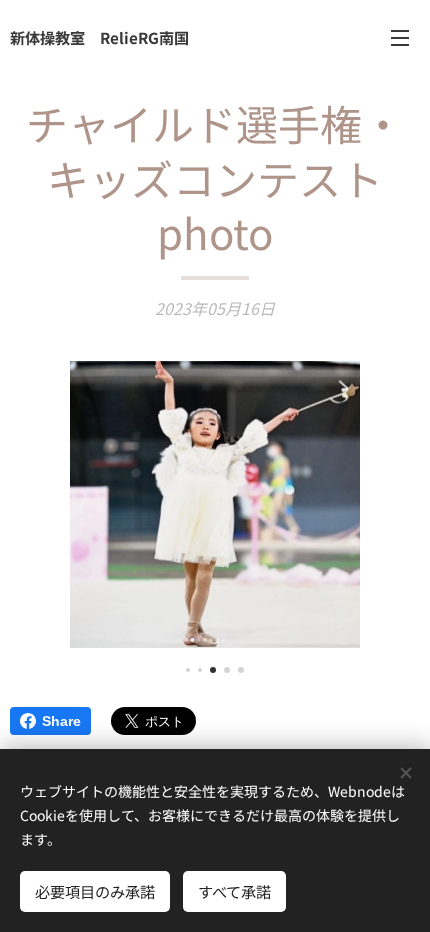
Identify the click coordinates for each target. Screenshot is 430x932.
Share (61, 721)
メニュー (400, 37)
